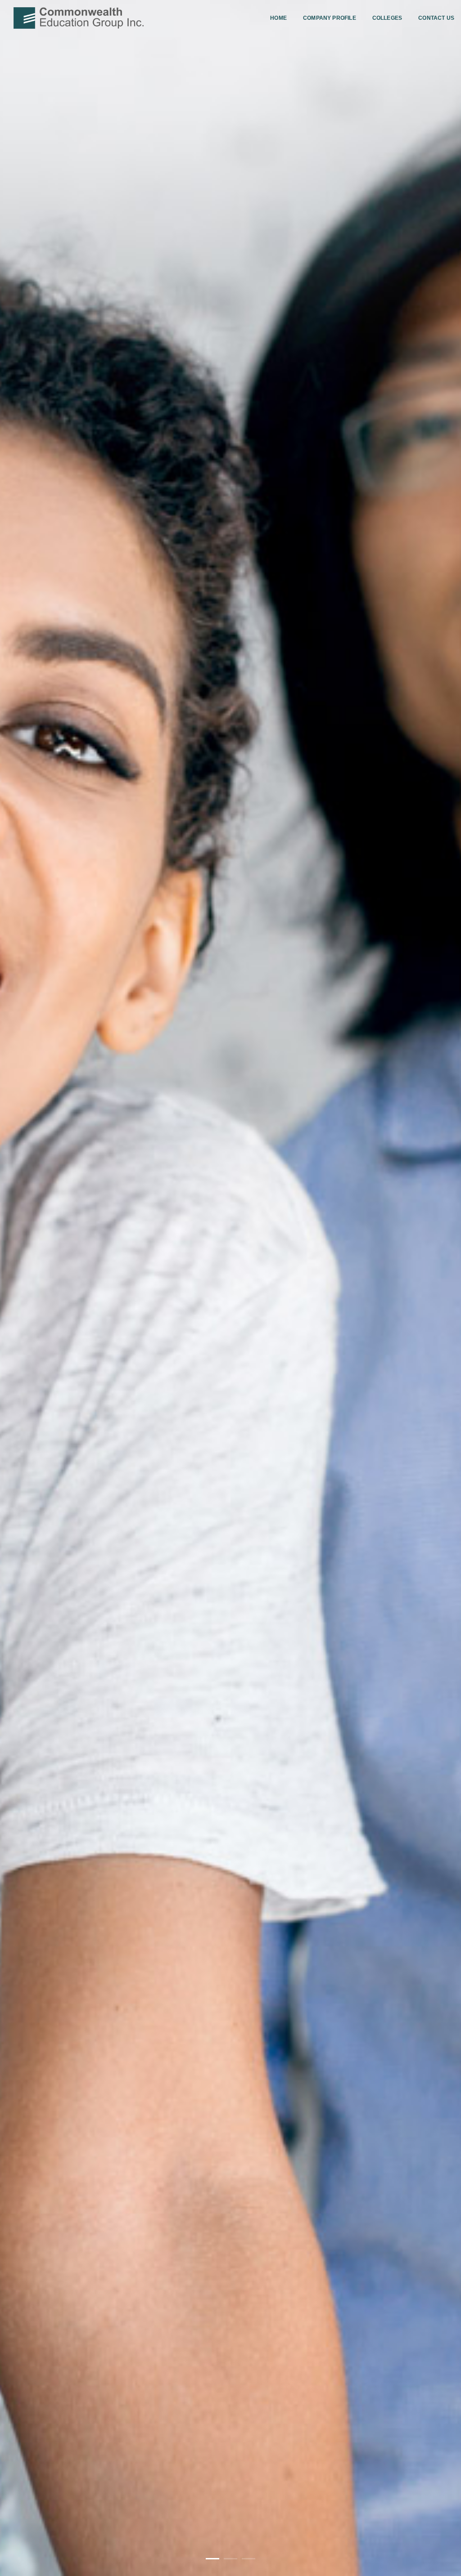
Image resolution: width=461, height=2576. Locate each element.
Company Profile (330, 18)
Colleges (387, 18)
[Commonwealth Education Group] (79, 18)
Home (278, 18)
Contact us (436, 18)
